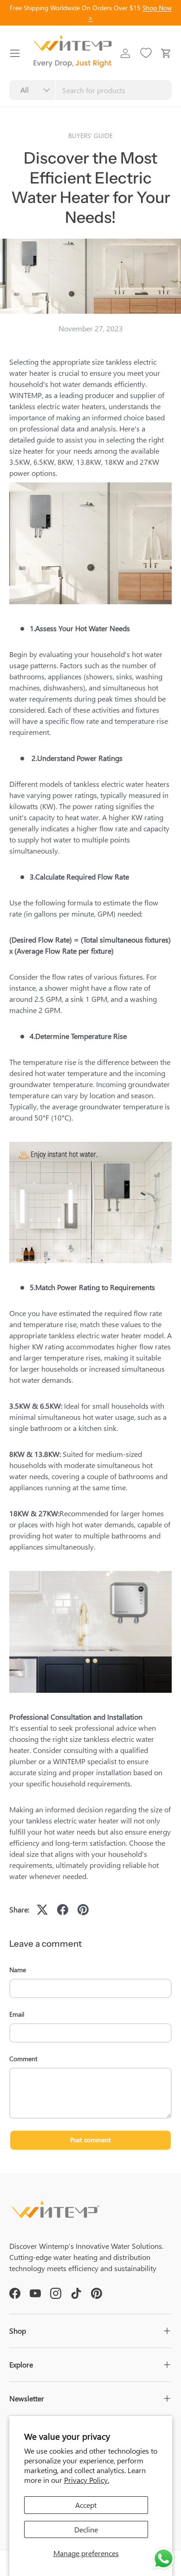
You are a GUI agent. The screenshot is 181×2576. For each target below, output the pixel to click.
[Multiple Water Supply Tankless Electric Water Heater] (90, 484)
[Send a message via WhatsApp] (164, 2559)
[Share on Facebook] (63, 1910)
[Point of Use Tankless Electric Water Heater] (90, 1573)
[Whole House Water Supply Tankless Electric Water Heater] (90, 1143)
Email (17, 2014)
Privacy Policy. (87, 2480)
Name (18, 1970)
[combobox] (90, 90)
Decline (86, 2529)
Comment (23, 2059)
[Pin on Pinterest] (83, 1910)
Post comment (90, 2140)
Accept (86, 2505)
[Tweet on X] (42, 1910)
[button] (166, 53)
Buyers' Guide (90, 136)
